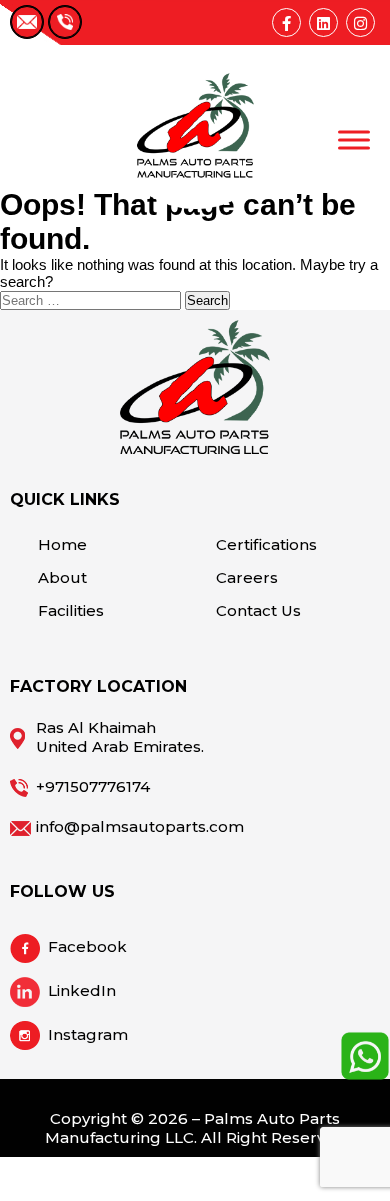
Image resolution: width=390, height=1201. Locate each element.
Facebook (87, 946)
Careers (247, 577)
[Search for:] (92, 299)
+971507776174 (93, 786)
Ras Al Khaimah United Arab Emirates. (120, 737)
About (62, 577)
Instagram (88, 1034)
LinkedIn (82, 990)
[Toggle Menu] (354, 139)
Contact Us (258, 610)
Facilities (71, 610)
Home (62, 544)
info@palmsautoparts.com (140, 826)
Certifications (266, 544)
